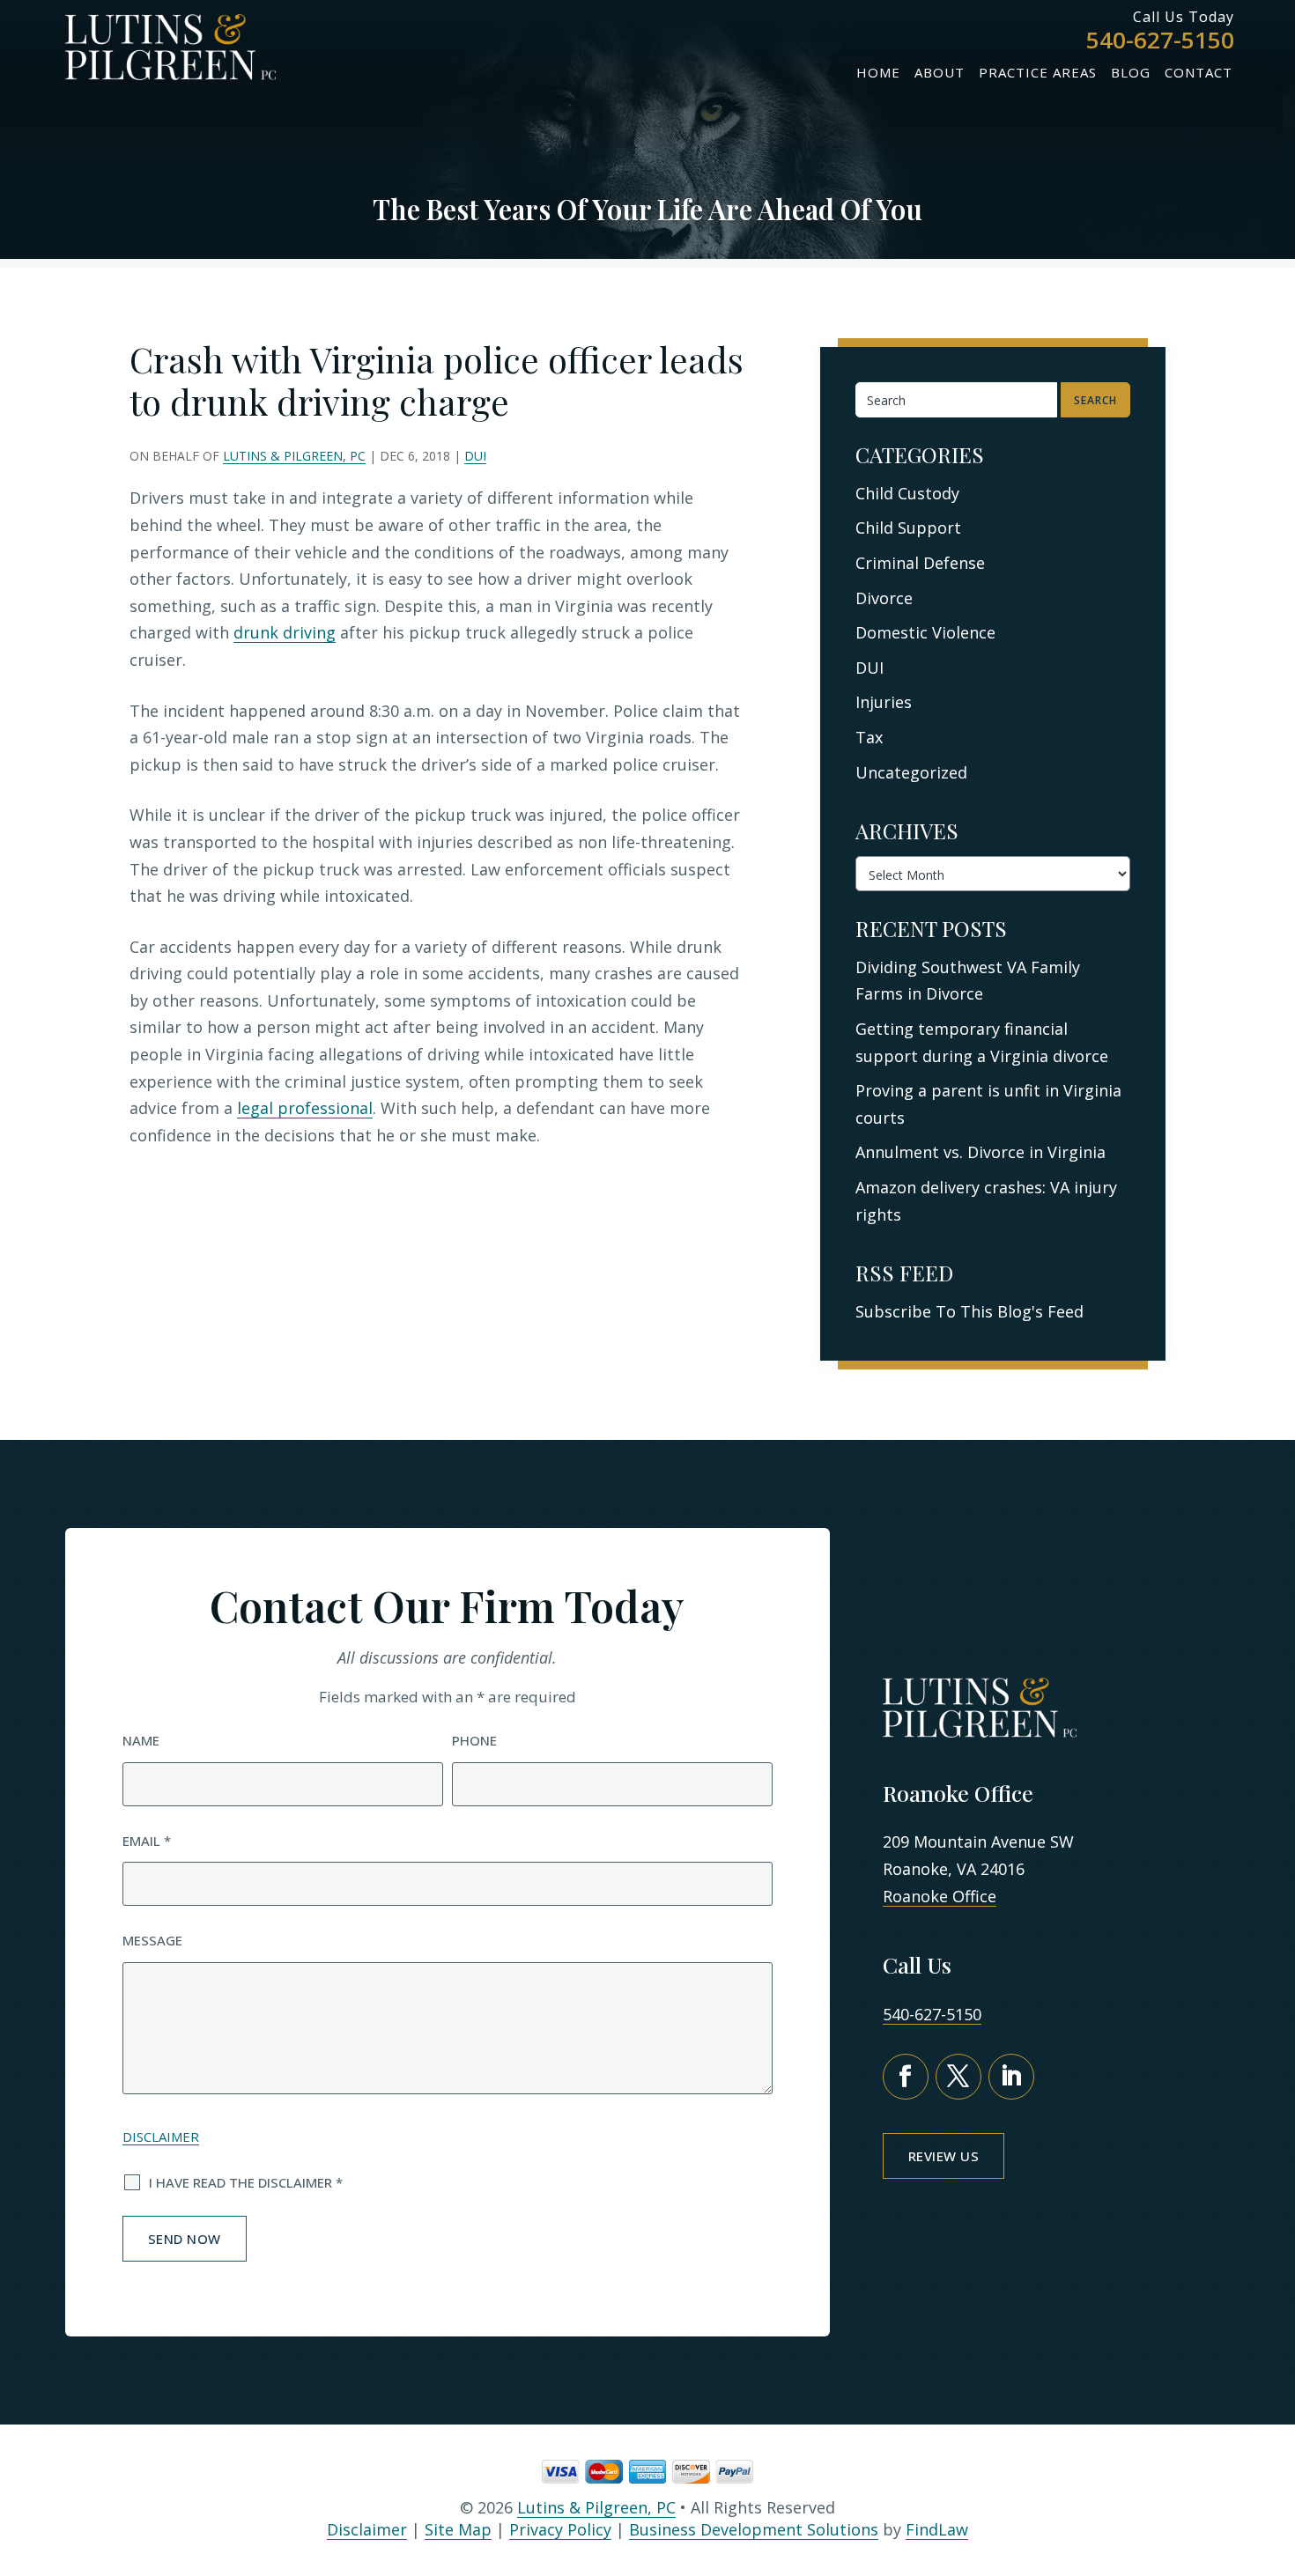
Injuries (884, 702)
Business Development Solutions (754, 2529)
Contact (1199, 72)
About (940, 72)
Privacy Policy (560, 2529)
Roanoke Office (940, 1896)
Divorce (884, 598)
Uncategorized (911, 772)
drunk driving (285, 632)
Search (1095, 400)
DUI (475, 456)
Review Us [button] (944, 2156)
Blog (1131, 72)
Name (141, 1740)
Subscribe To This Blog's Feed (969, 1311)
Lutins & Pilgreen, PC (294, 456)
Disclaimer (161, 2137)
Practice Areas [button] (1038, 72)
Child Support (908, 528)
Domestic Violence (925, 632)
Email (147, 1841)
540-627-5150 (1160, 40)
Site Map (458, 2529)
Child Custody (907, 493)
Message (152, 1940)
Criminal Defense (920, 563)
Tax (869, 737)
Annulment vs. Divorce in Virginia (980, 1152)
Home (878, 72)
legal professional (305, 1108)
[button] (1272, 2471)
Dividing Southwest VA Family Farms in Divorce (968, 981)
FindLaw (937, 2529)
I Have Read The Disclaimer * (246, 2182)
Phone (474, 1740)
